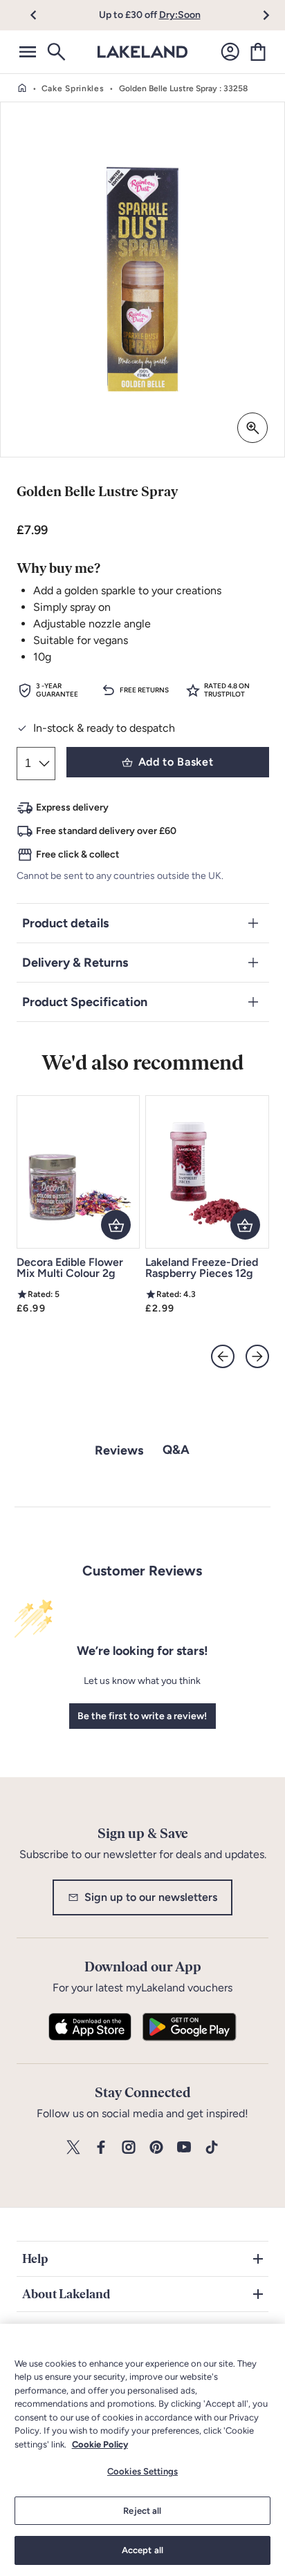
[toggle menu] (28, 52)
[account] (230, 52)
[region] (142, 2450)
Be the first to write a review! (142, 1716)
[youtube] (184, 2148)
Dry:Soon (180, 15)
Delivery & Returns (75, 963)
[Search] (55, 52)
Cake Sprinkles (73, 88)
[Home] (22, 88)
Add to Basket (176, 762)
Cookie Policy (100, 2444)
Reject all (142, 2511)
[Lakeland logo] (142, 52)
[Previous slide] (223, 1356)
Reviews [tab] (119, 1450)
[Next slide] (257, 1356)
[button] (41, 15)
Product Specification (85, 1002)
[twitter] (73, 2148)
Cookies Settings (142, 2471)
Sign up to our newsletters (151, 1897)
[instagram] (129, 2148)
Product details (65, 923)
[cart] (258, 52)
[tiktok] (212, 2148)
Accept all (142, 2550)
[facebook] (101, 2148)
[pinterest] (156, 2148)
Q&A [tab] (176, 1450)
